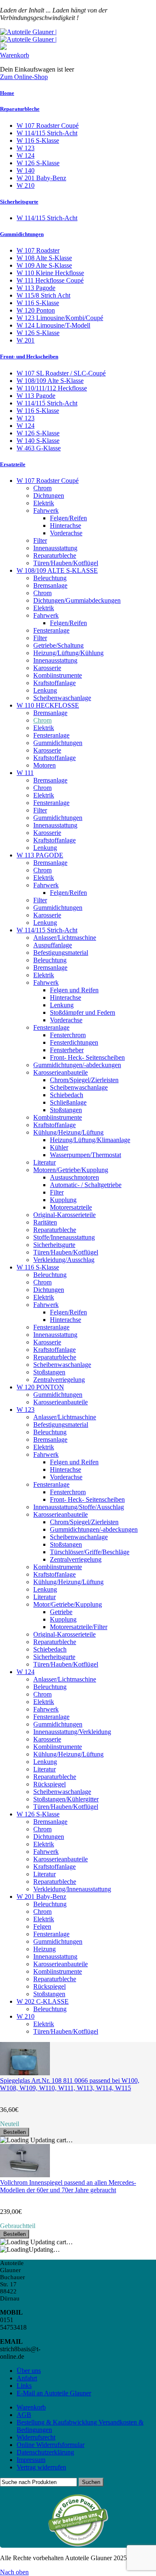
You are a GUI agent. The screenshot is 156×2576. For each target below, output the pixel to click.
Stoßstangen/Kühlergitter (66, 1799)
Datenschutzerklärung (45, 2452)
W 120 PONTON (40, 1387)
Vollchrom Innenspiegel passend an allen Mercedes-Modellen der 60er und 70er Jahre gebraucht (68, 2186)
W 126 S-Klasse (38, 163)
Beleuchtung (50, 578)
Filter (40, 540)
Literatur (45, 1162)
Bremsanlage (50, 585)
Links (24, 2386)
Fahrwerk (46, 510)
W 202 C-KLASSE (43, 2001)
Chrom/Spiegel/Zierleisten (84, 1080)
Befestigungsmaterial (61, 953)
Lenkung (45, 690)
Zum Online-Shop (24, 77)
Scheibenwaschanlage (62, 698)
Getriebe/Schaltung (58, 645)
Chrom (42, 488)
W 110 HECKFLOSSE (48, 705)
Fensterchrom (68, 1035)
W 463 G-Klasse (39, 448)
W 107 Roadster (38, 250)
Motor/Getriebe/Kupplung (68, 1604)
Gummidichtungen (22, 234)
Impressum (31, 2460)
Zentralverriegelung (59, 1380)
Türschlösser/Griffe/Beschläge (90, 1552)
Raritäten (45, 1222)
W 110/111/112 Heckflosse (52, 388)
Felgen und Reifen (74, 990)
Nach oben (14, 2572)
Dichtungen (49, 496)
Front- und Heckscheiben (29, 356)
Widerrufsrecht (36, 2437)
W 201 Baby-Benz (41, 178)
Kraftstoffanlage (54, 683)
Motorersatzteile (71, 1207)
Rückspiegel (50, 1784)
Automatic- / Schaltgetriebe (86, 1185)
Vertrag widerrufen (41, 2467)
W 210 (26, 185)
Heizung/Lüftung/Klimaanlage (90, 1140)
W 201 (26, 340)
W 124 (26, 155)
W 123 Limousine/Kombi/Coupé (60, 318)
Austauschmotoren (74, 1177)
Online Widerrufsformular (51, 2445)
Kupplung (63, 1200)
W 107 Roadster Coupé (48, 125)
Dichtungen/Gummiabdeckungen (77, 600)
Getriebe (61, 1612)
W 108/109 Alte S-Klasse (50, 381)
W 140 (26, 170)
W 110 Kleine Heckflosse (50, 273)
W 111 (25, 773)
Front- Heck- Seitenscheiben (87, 1057)
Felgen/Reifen (68, 518)
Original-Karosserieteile (64, 1215)
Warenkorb (15, 55)
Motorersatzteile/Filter (79, 1627)
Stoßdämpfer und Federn (83, 1012)
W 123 (26, 148)
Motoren (45, 765)
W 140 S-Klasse (38, 441)
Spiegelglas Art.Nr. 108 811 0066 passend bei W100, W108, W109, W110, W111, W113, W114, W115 (70, 2084)
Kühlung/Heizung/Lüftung (68, 1132)
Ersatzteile (13, 464)
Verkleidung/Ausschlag (64, 1260)
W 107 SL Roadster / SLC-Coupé (61, 373)
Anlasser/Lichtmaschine (65, 938)
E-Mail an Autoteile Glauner (54, 2393)
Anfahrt (27, 2378)
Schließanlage (68, 1102)
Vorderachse (66, 533)
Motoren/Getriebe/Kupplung (71, 1170)
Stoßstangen (66, 1110)
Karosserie (47, 668)
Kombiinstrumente (58, 675)
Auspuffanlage (53, 945)
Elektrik (44, 503)
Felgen (42, 1926)
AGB (24, 2415)
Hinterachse (66, 525)
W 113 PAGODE (40, 855)
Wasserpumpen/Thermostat (85, 1155)
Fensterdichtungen (74, 1042)
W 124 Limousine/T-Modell (53, 325)
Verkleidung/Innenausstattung (72, 1889)
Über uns (29, 2371)
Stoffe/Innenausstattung (64, 1237)
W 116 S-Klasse (38, 140)
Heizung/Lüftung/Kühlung (68, 653)
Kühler (59, 1147)
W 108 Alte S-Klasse (44, 258)
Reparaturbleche (20, 109)
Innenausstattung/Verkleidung (72, 1732)
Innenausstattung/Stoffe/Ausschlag (79, 1507)
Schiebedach (67, 1095)
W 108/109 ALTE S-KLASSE (57, 570)
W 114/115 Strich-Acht (47, 133)
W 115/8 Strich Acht (43, 295)
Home (7, 93)
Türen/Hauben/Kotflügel (66, 563)
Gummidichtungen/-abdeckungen (77, 1065)
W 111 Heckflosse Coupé (50, 280)
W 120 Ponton (36, 310)
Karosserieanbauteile (61, 1072)
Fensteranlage (51, 630)
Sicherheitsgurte (19, 202)
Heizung (45, 1949)
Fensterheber (67, 1050)
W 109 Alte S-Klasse (44, 265)
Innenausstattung (55, 548)
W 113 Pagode (36, 288)
